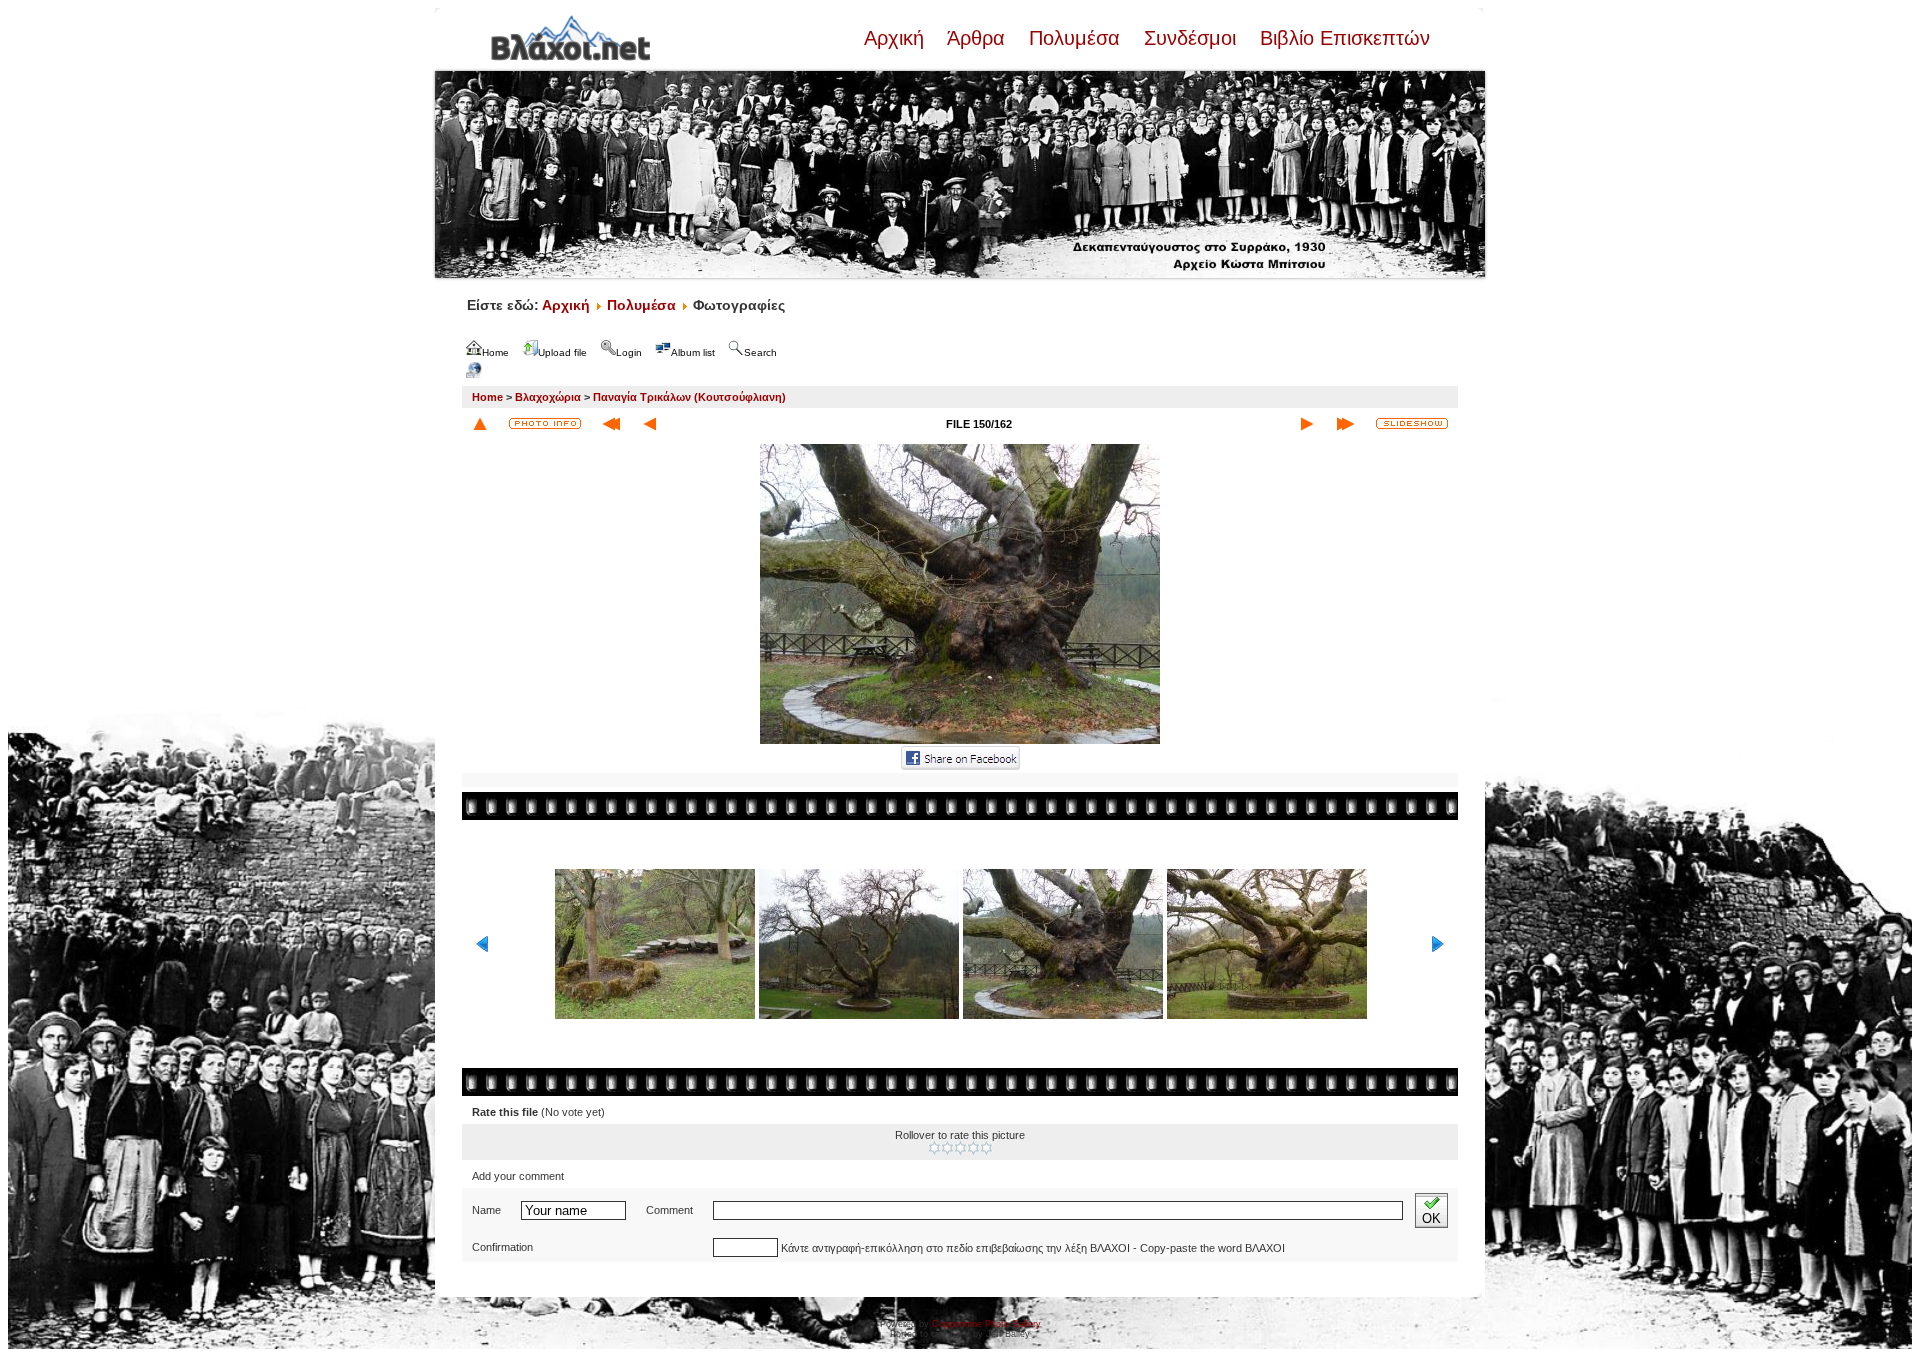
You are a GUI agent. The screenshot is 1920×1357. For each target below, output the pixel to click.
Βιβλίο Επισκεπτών (1342, 38)
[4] (973, 1148)
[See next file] (1307, 424)
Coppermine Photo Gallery (986, 1324)
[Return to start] (611, 424)
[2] (947, 1148)
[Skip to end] (1345, 424)
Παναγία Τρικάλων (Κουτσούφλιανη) (689, 397)
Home (487, 397)
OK (1431, 1218)
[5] (986, 1148)
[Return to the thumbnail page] (480, 424)
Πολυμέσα (1074, 38)
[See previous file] (650, 424)
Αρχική (897, 38)
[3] (960, 1148)
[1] (934, 1148)
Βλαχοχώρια (548, 397)
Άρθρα (976, 38)
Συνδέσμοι (1190, 38)
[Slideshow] (1412, 423)
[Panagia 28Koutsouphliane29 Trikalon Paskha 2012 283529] (960, 742)
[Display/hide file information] (545, 423)
